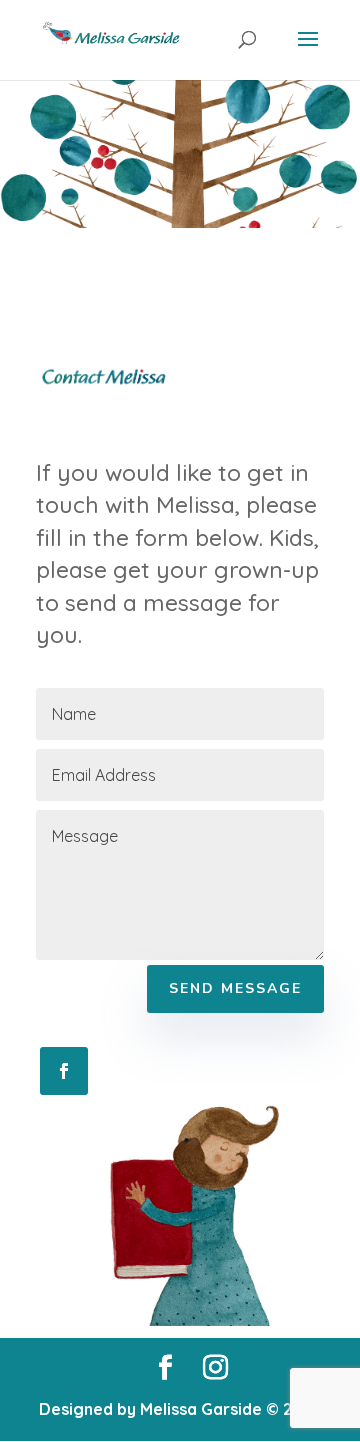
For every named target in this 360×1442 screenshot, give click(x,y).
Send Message (235, 988)
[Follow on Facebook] (64, 1071)
